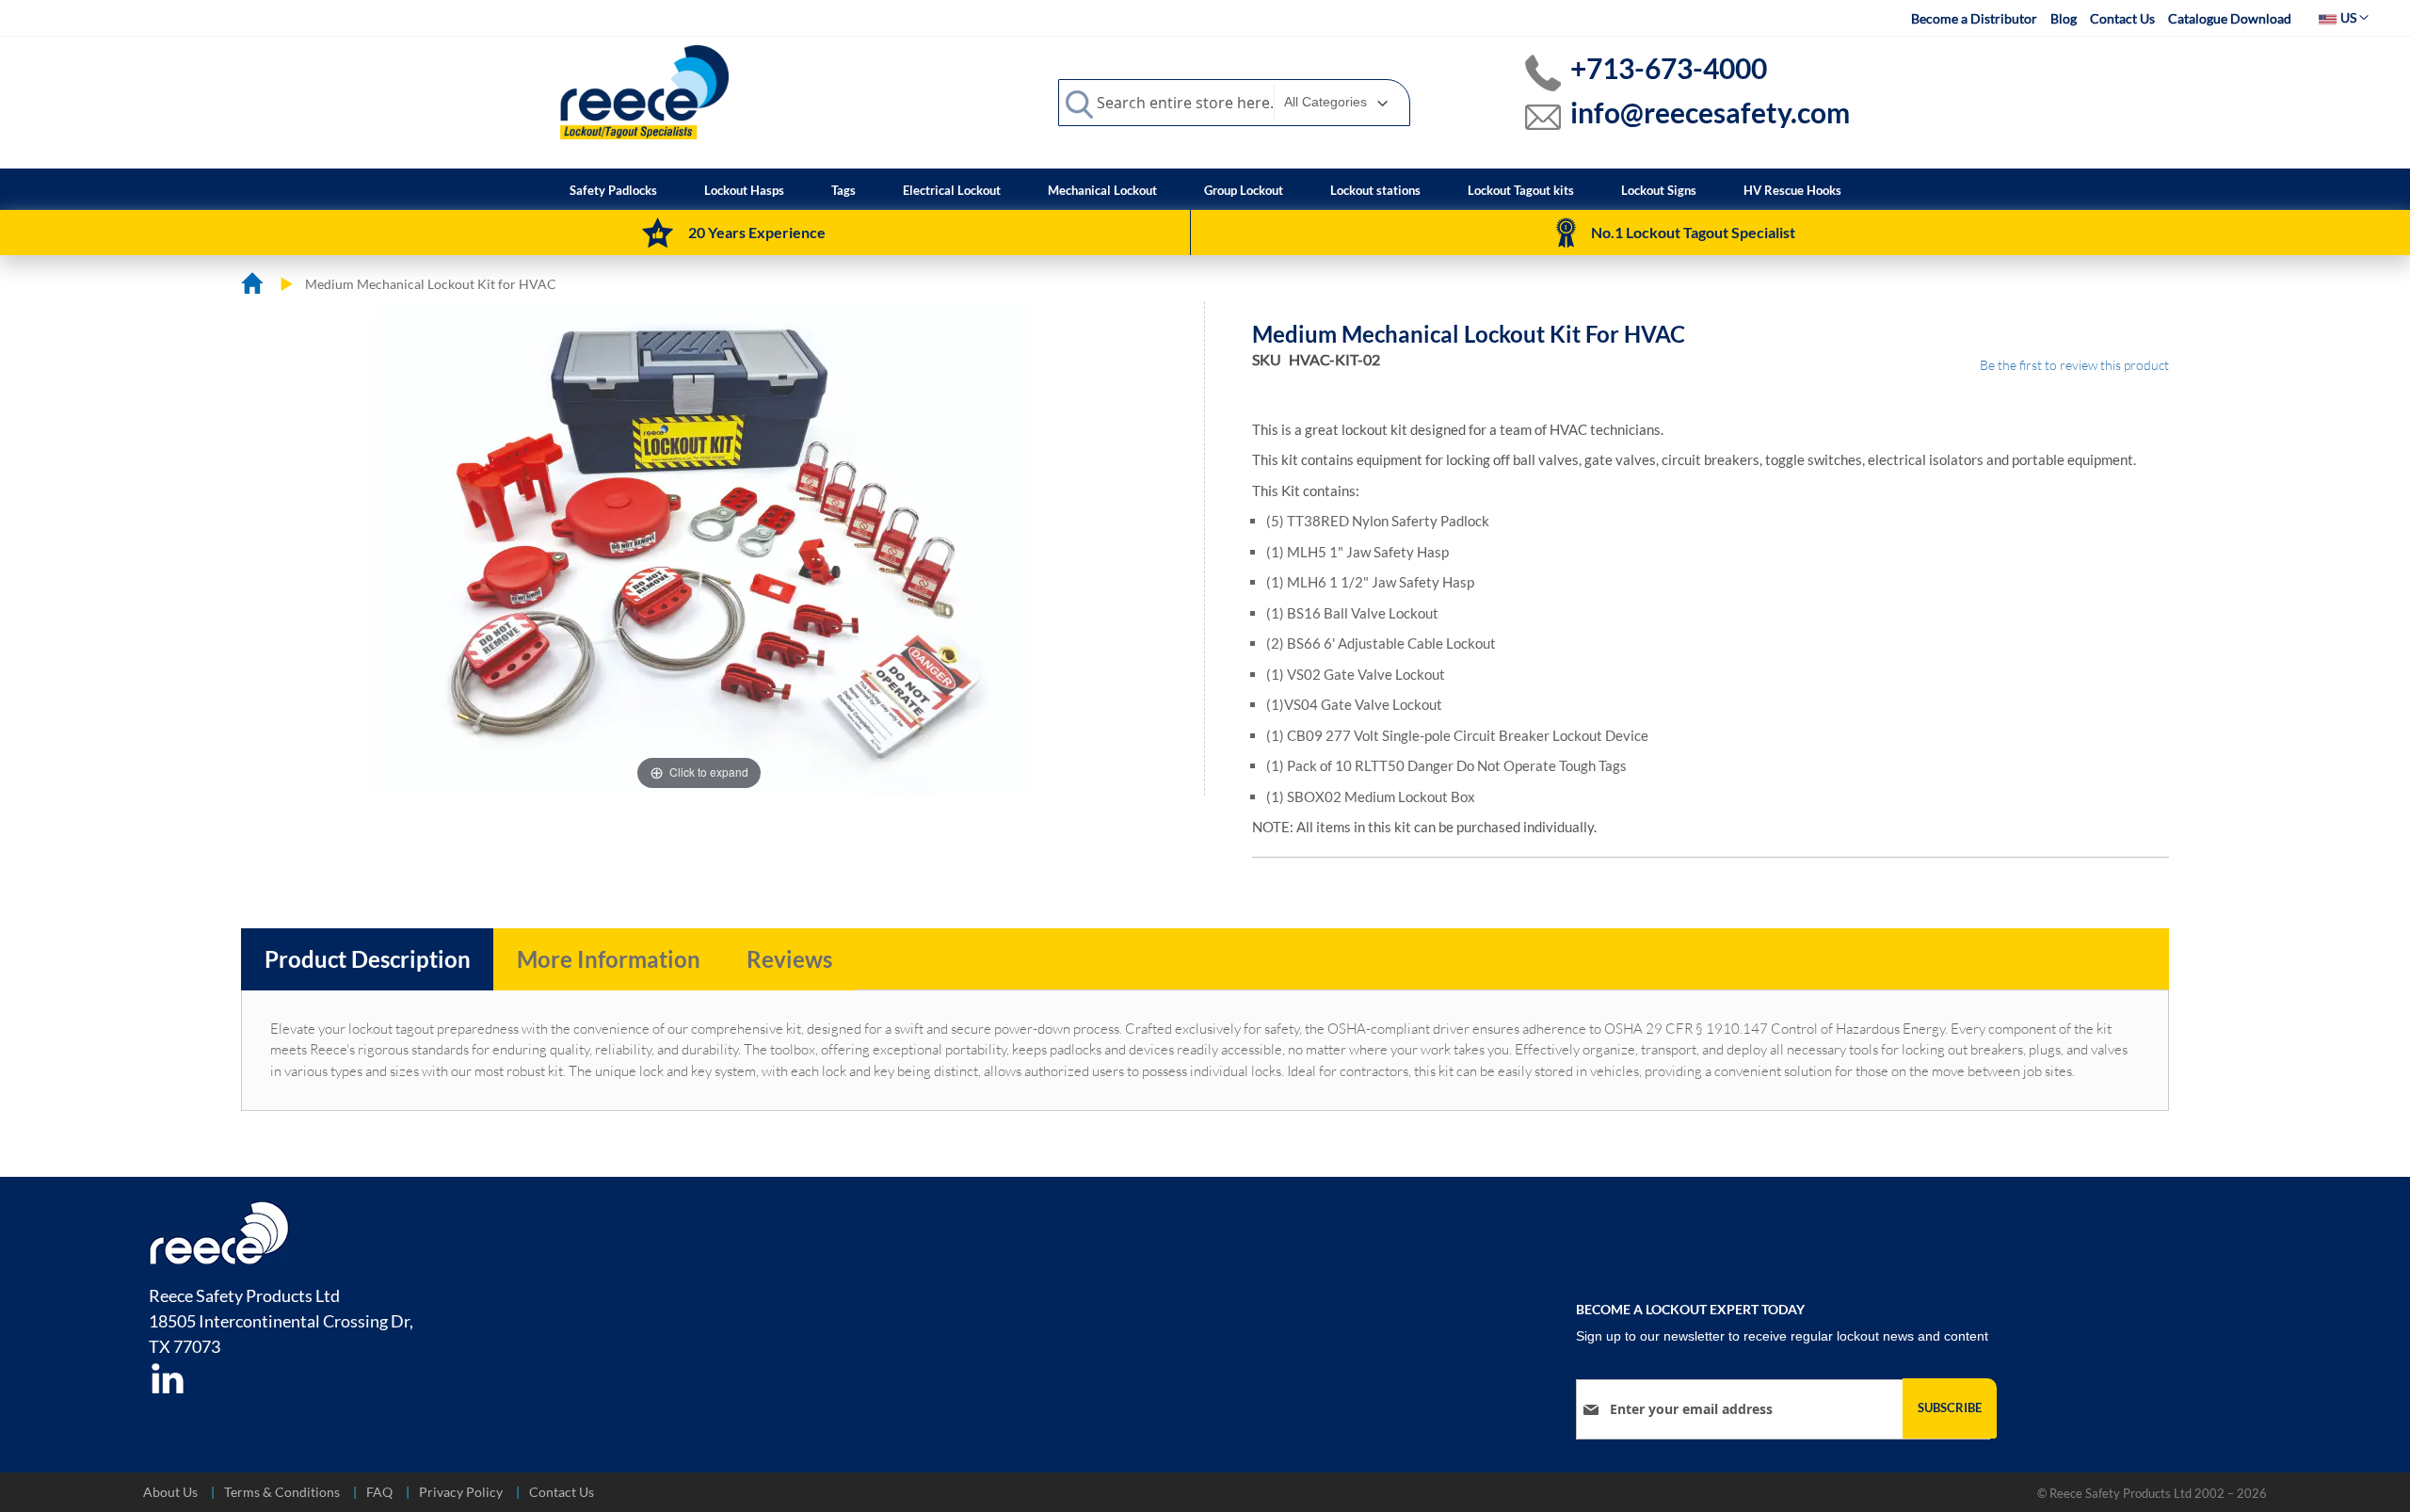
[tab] (368, 959)
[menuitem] (613, 191)
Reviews (789, 959)
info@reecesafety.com (1710, 112)
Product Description (368, 959)
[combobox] (1234, 103)
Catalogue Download (2230, 18)
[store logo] (644, 91)
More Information (609, 959)
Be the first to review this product (2074, 365)
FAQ (379, 1492)
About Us (170, 1492)
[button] (2344, 18)
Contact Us (2122, 18)
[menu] (1205, 189)
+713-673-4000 (1669, 68)
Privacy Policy (461, 1492)
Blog (2064, 18)
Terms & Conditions (282, 1492)
